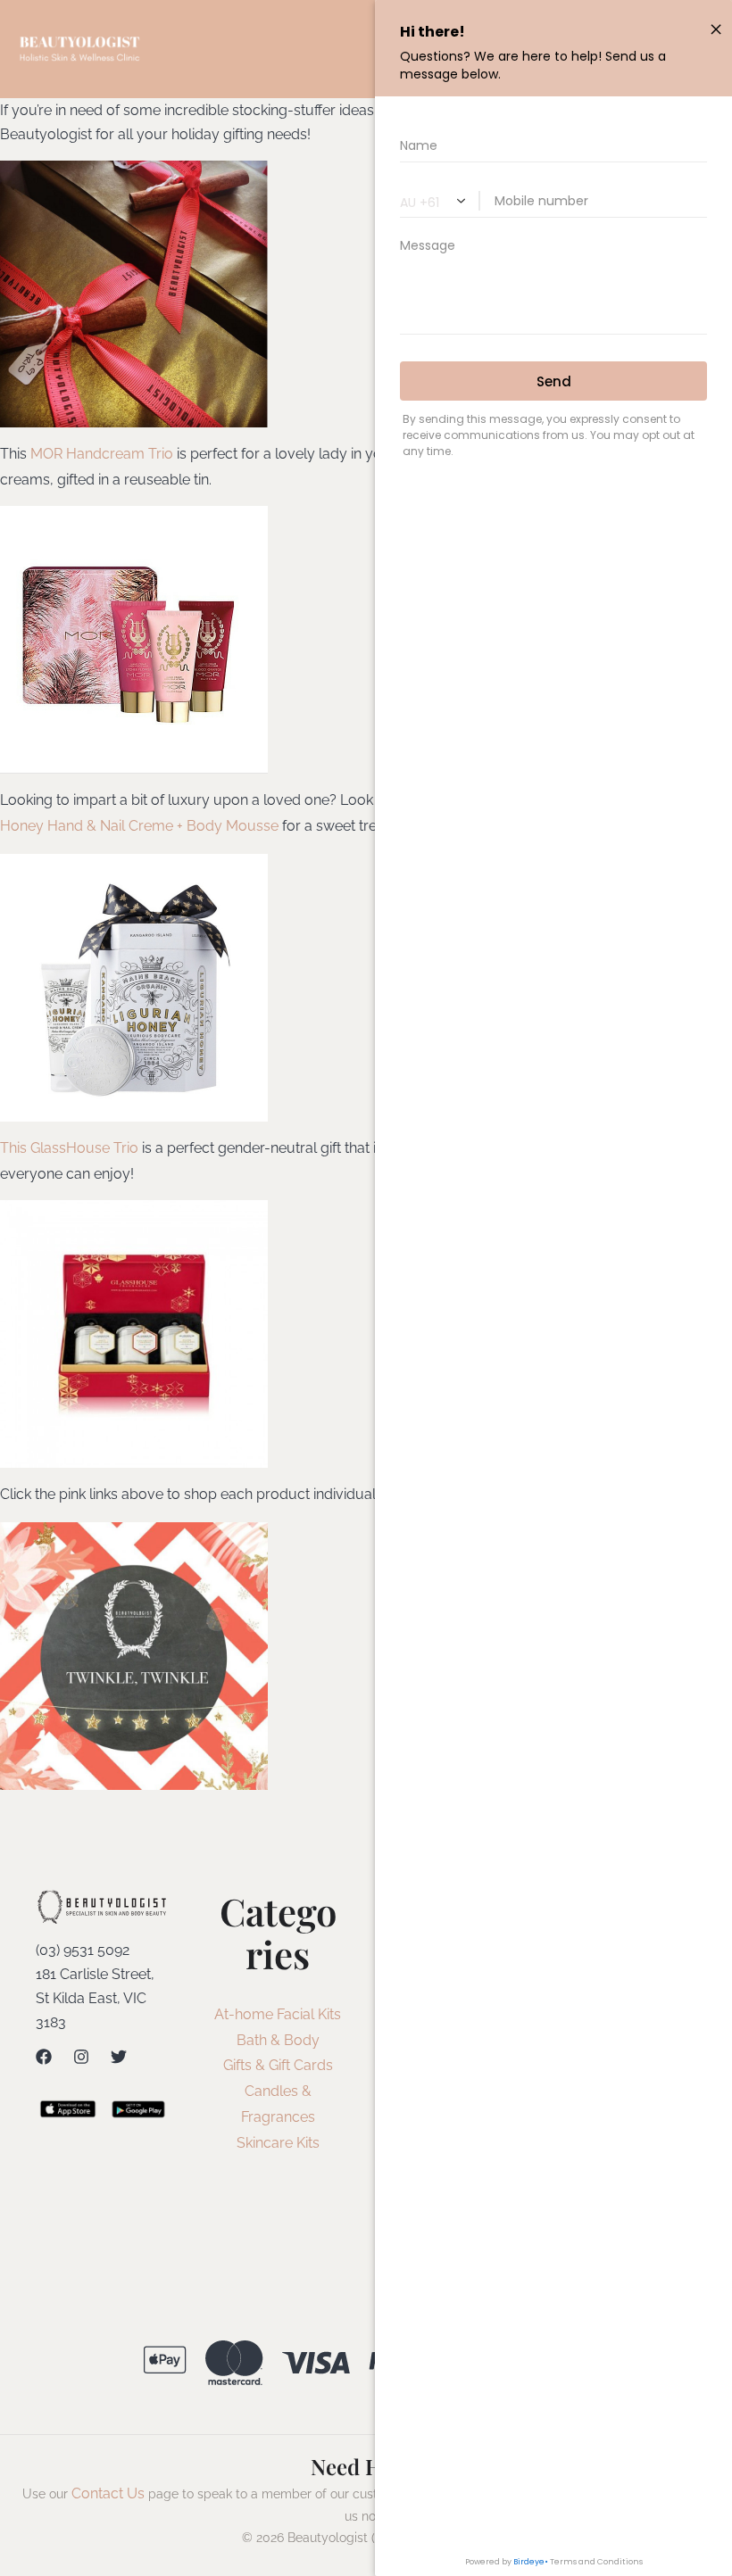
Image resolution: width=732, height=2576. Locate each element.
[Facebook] (44, 2057)
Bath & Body (278, 2040)
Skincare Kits (278, 2143)
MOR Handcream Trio (102, 454)
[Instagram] (81, 2057)
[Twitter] (119, 2057)
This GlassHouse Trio (69, 1148)
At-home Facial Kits (278, 2014)
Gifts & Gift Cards (278, 2065)
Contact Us (108, 2493)
